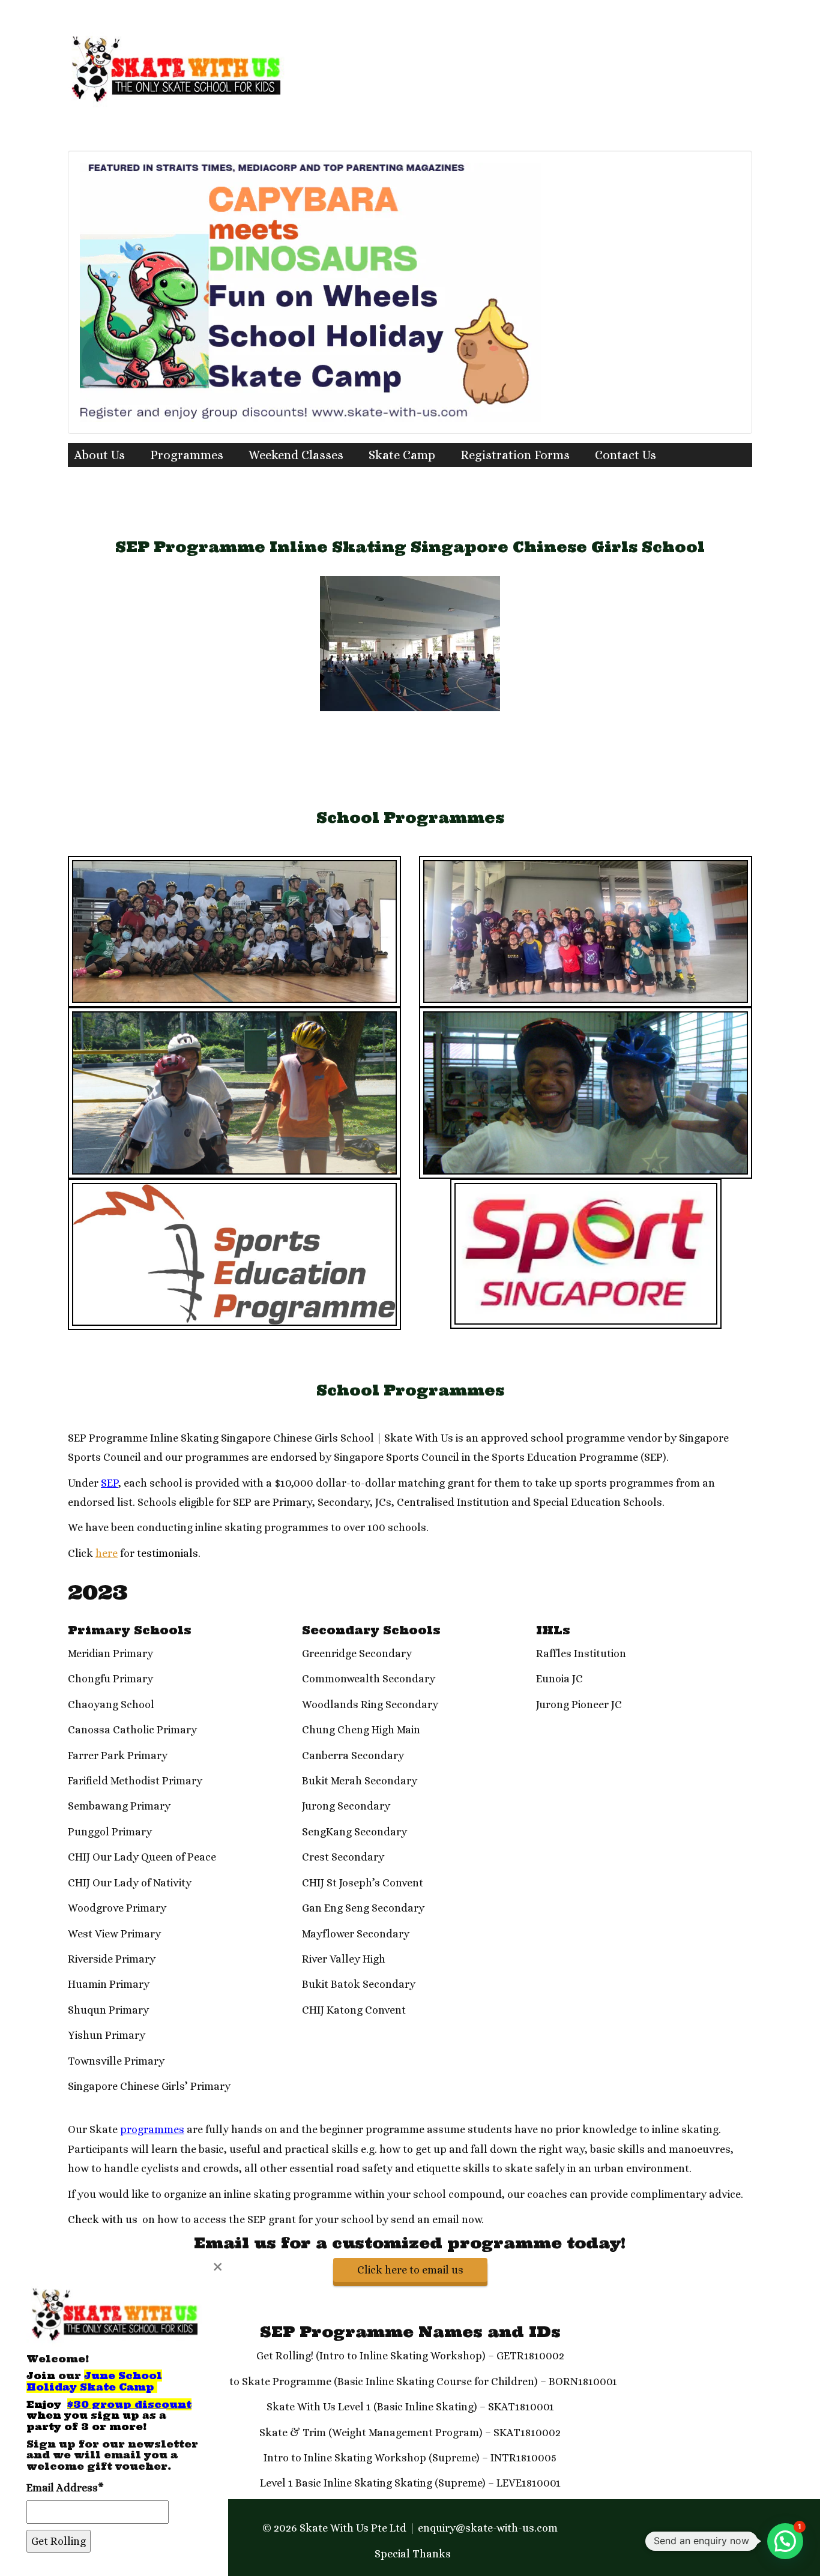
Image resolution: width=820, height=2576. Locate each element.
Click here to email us (410, 2270)
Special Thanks (413, 2554)
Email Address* (65, 2488)
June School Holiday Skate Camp (94, 2381)
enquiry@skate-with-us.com (488, 2528)
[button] (785, 2541)
